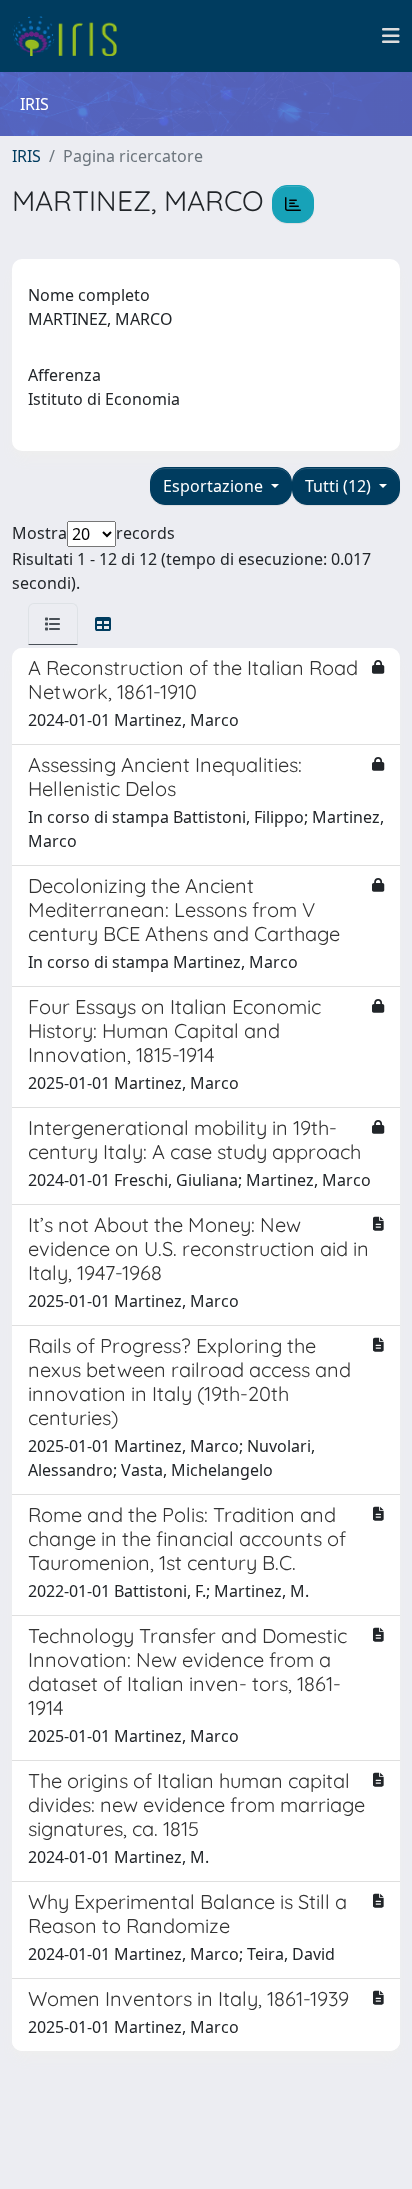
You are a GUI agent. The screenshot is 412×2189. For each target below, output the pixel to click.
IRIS (26, 156)
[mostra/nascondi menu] (391, 36)
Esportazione (215, 486)
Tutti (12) (340, 486)
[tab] (53, 624)
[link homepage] (72, 36)
